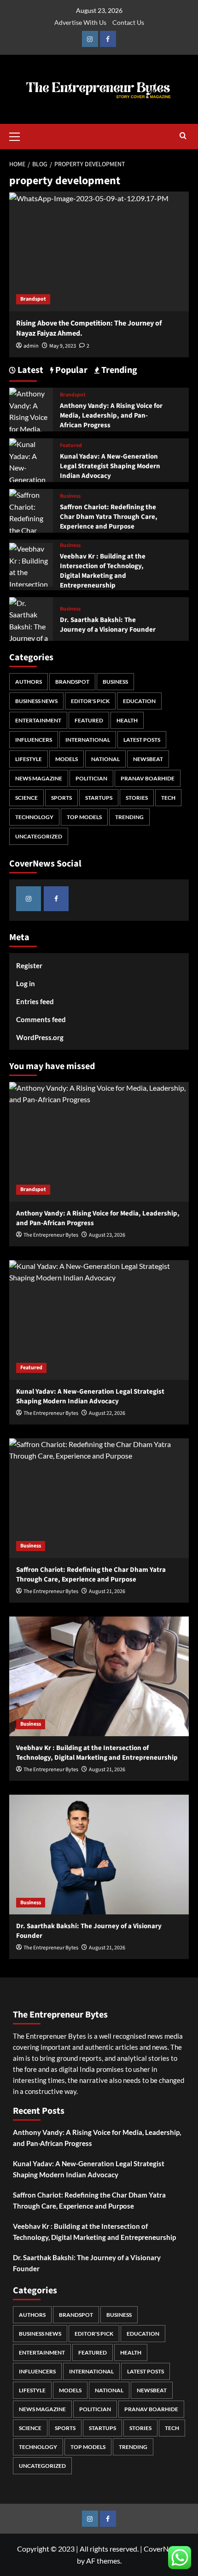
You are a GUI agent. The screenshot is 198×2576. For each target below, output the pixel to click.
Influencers (34, 740)
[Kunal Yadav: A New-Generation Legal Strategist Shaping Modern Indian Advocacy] (99, 1320)
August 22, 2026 (107, 1413)
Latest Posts (142, 740)
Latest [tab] (29, 370)
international (88, 740)
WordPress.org (40, 1037)
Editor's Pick (90, 701)
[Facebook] (108, 39)
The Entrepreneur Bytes (51, 1235)
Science (26, 798)
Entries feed (35, 1001)
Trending (129, 817)
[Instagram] (90, 39)
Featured (71, 446)
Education (139, 701)
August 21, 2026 (107, 1591)
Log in (26, 983)
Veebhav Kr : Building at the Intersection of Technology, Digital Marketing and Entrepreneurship (103, 571)
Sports (61, 798)
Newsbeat (148, 759)
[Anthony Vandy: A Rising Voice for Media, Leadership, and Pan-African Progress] (99, 1142)
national (105, 759)
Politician (91, 778)
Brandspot (33, 299)
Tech (168, 798)
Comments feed (41, 1019)
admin (31, 346)
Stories (137, 798)
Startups (99, 798)
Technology (34, 817)
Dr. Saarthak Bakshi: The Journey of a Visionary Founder (108, 625)
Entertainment (38, 720)
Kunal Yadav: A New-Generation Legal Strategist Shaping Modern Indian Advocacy (110, 466)
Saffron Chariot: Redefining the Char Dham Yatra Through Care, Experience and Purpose (109, 517)
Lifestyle (29, 759)
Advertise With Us (80, 22)
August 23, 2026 (107, 1235)
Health (127, 720)
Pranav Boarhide (148, 778)
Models (67, 759)
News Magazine (39, 778)
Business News (36, 701)
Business (70, 496)
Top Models (84, 817)
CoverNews (162, 2549)
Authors (29, 682)
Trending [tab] (118, 370)
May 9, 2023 (63, 346)
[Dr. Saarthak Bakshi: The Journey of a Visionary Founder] (31, 631)
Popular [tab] (70, 370)
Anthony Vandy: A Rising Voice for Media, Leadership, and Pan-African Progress (111, 416)
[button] (18, 135)
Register (29, 965)
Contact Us (128, 22)
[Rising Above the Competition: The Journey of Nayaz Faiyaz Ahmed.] (99, 251)
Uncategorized (39, 836)
